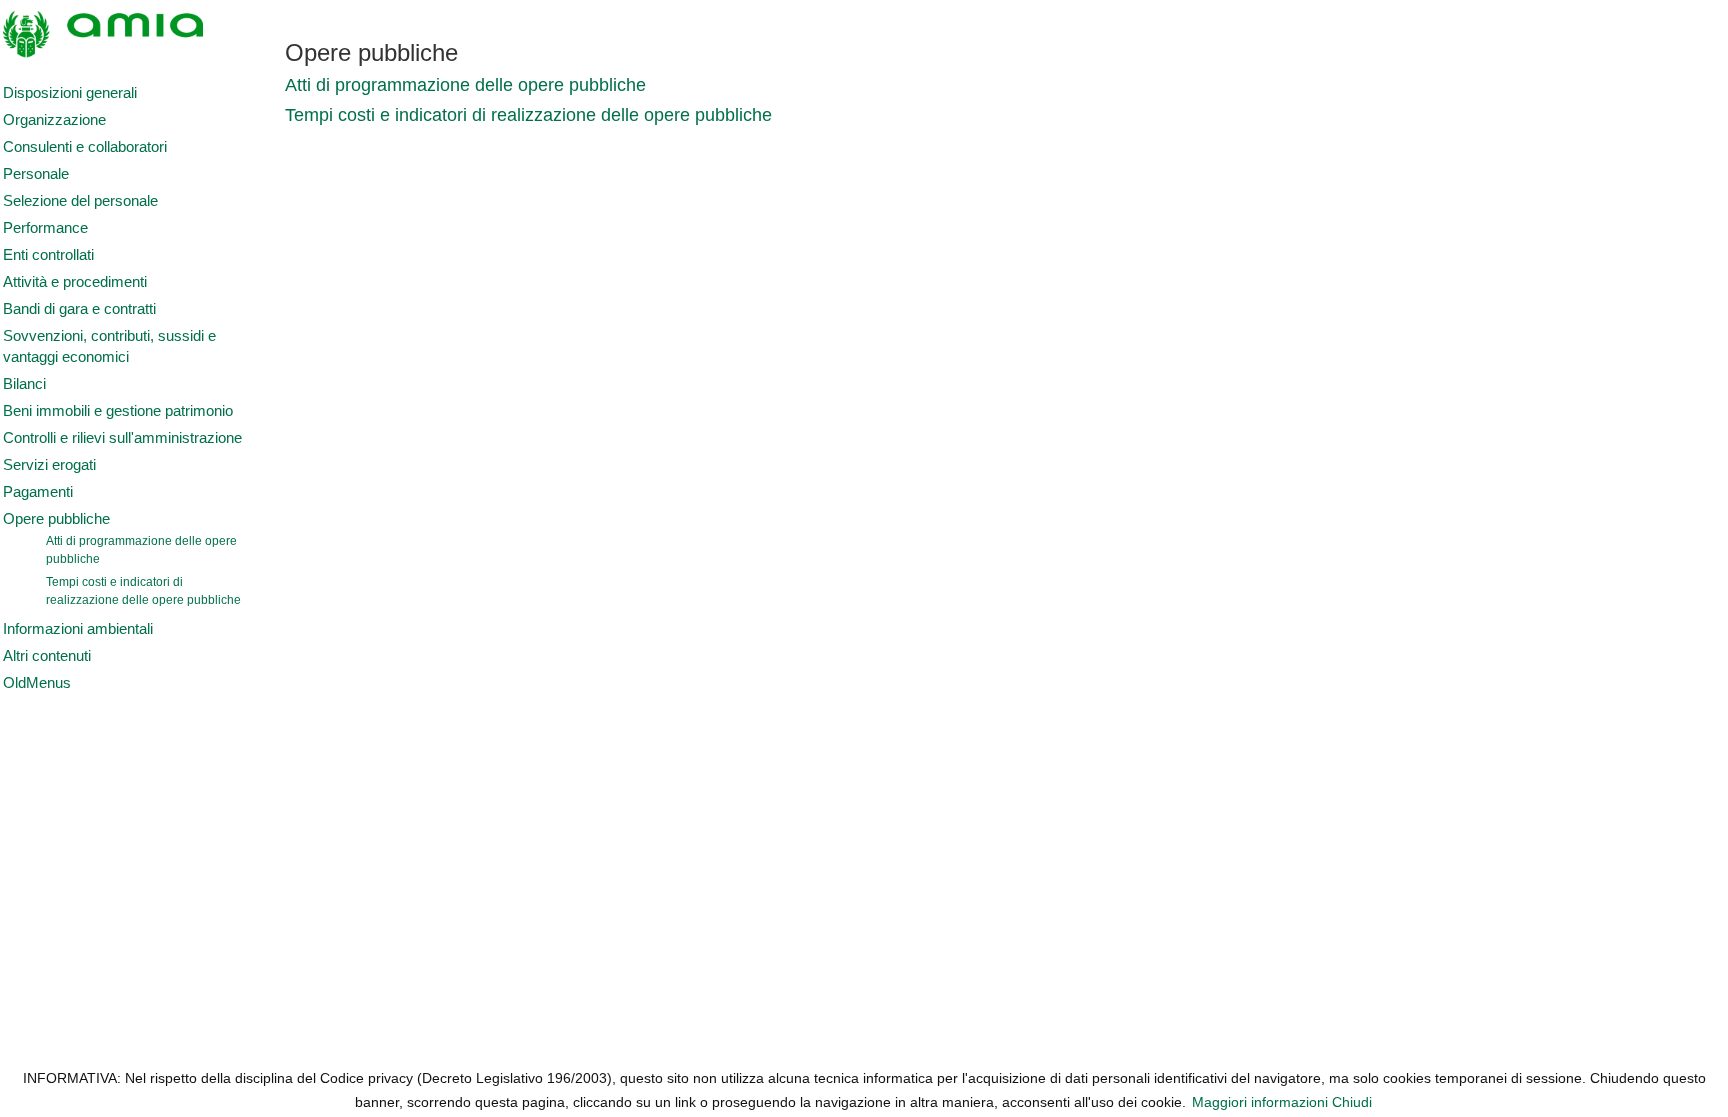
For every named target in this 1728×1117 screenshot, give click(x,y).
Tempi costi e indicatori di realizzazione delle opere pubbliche (143, 591)
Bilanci (24, 384)
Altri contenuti (47, 656)
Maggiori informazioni (1260, 1102)
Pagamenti (38, 492)
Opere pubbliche (56, 519)
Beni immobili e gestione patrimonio (118, 411)
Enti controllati (48, 255)
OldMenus (37, 683)
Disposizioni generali (70, 93)
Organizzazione (54, 120)
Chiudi (1352, 1102)
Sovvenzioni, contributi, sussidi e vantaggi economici (109, 346)
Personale (36, 174)
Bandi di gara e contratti (79, 309)
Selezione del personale (80, 201)
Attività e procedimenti (75, 282)
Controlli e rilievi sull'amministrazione (122, 438)
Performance (45, 228)
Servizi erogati (49, 465)
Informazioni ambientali (78, 629)
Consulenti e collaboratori (85, 147)
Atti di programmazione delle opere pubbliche (141, 550)
